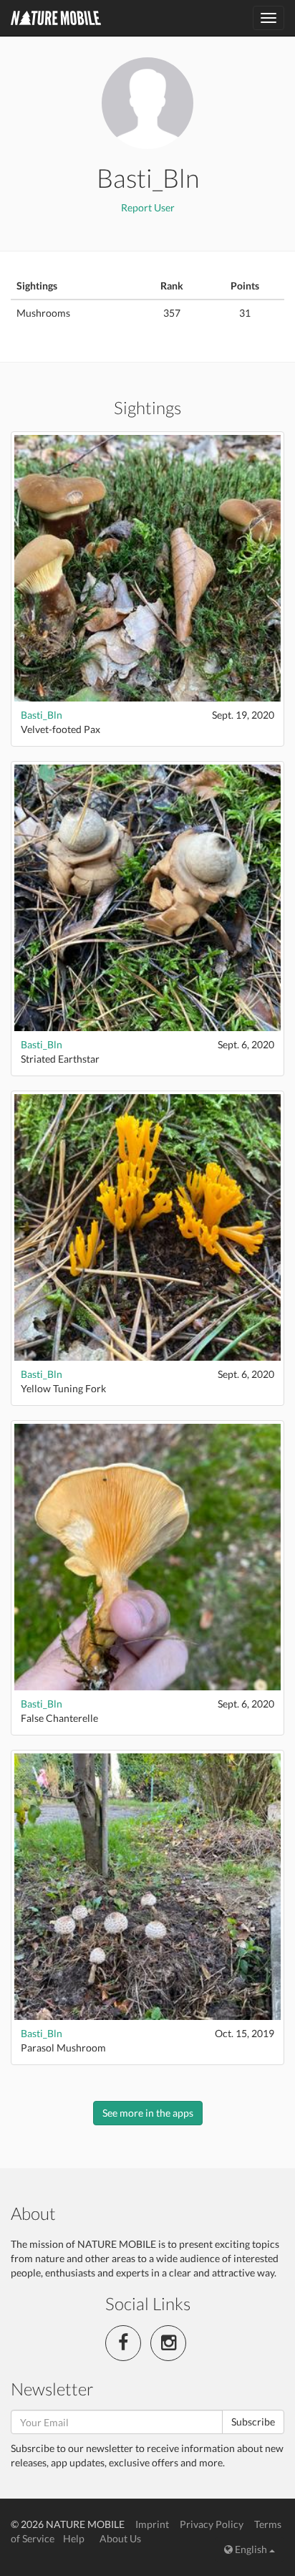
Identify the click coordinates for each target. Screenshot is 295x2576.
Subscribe (253, 2422)
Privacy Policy (212, 2524)
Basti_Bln (42, 715)
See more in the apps (148, 2113)
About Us (120, 2538)
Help (74, 2538)
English (251, 2549)
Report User (148, 207)
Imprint (152, 2524)
